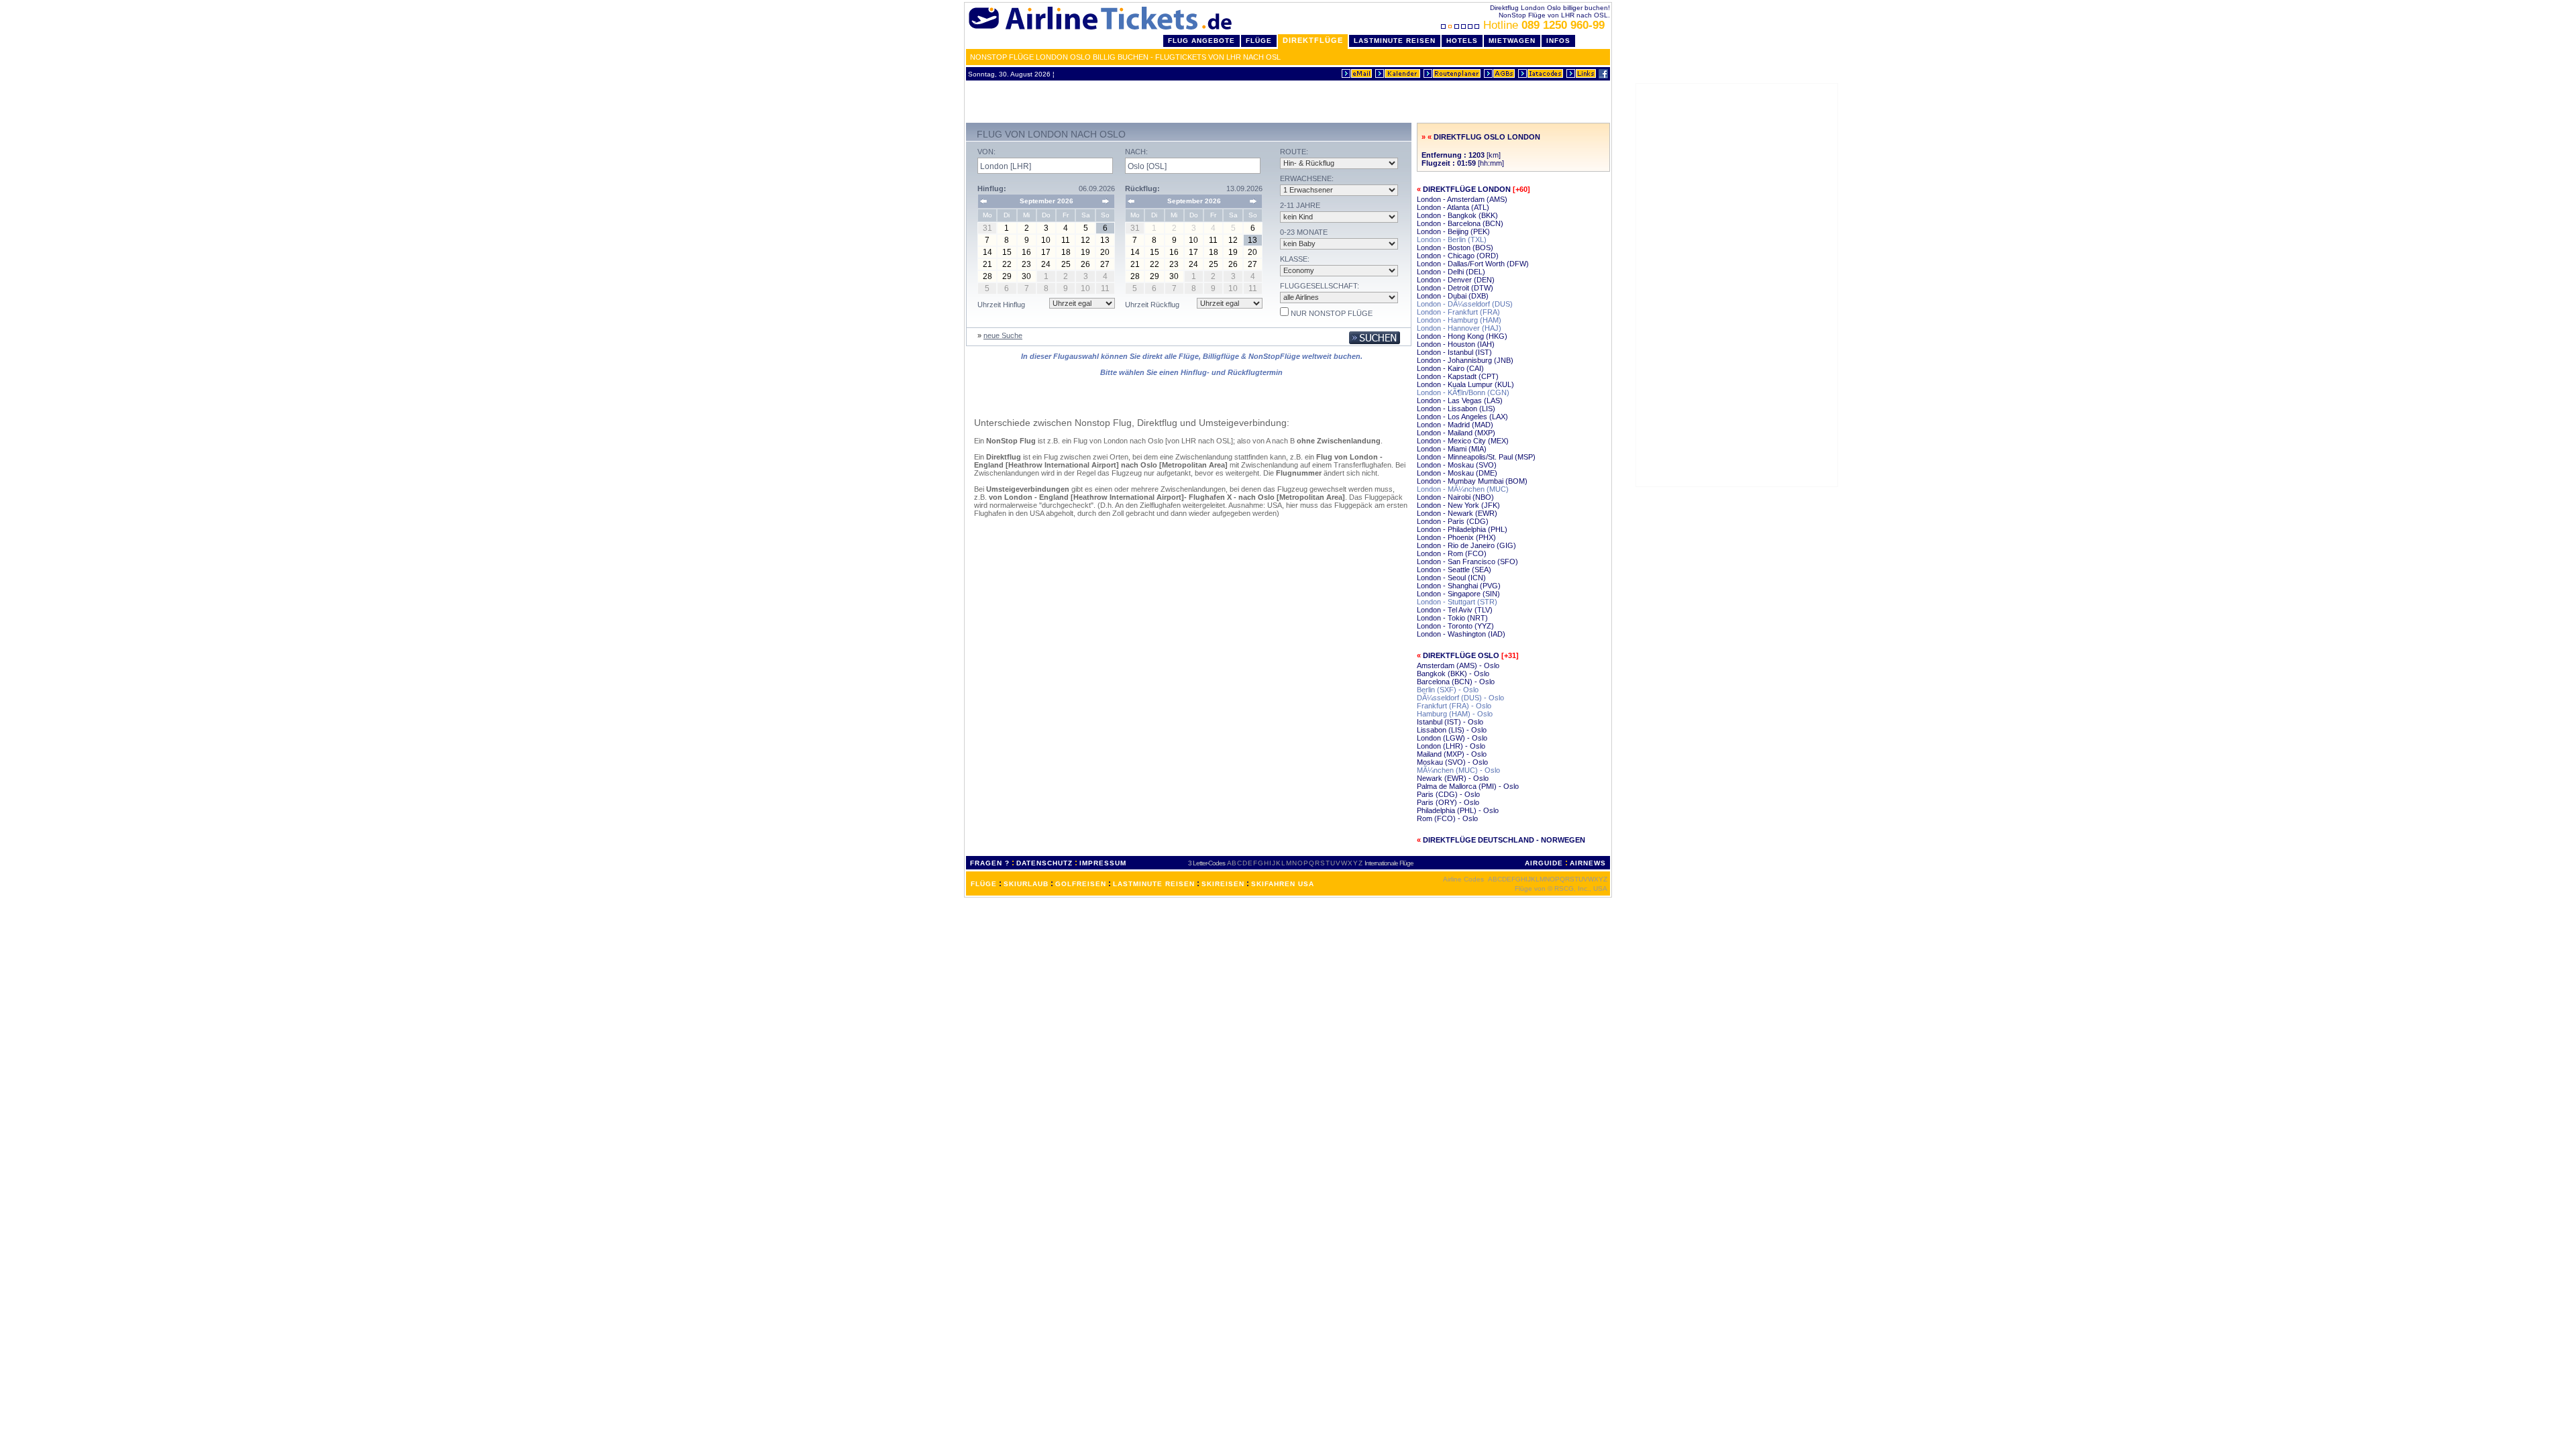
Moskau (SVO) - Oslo (1452, 762)
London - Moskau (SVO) (1457, 465)
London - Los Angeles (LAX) (1462, 417)
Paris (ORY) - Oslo (1448, 802)
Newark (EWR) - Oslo (1453, 778)
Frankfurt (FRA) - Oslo (1454, 706)
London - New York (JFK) (1458, 505)
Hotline (1544, 25)
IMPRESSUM (1103, 863)
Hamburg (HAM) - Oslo (1455, 714)
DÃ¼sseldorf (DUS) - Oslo (1460, 698)
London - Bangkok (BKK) (1457, 215)
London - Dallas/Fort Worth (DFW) (1473, 264)
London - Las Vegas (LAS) (1460, 400)
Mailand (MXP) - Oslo (1452, 754)
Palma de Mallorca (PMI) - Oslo (1468, 786)
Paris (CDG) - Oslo (1448, 794)
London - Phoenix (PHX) (1456, 537)
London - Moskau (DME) (1457, 473)
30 (1026, 276)
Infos (1558, 41)
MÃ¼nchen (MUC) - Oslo (1458, 770)
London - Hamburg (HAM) (1459, 320)
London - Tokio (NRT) (1452, 618)
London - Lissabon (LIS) (1456, 409)
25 (1066, 264)
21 (987, 264)
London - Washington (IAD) (1461, 634)
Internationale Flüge (1389, 863)
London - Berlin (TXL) (1452, 239)
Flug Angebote (1201, 41)
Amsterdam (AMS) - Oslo (1458, 665)
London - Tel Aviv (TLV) (1455, 610)
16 (1026, 252)
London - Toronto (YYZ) (1455, 626)
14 (987, 252)
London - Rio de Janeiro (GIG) (1466, 545)
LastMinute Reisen (1395, 41)
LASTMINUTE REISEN (1154, 884)
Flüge (1259, 41)
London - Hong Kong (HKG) (1462, 336)
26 (1085, 264)
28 (987, 276)
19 (1085, 252)
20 (1105, 252)
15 (1007, 252)
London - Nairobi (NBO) (1455, 497)
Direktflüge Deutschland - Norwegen (1504, 840)
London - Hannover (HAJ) (1459, 328)
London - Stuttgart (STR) (1457, 602)
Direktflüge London (1467, 189)
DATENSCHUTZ (1044, 863)
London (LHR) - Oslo (1451, 746)
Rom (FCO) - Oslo (1447, 818)
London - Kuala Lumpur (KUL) (1465, 384)
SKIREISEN (1223, 884)
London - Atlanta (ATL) (1453, 207)
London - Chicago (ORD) (1458, 256)
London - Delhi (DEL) (1451, 272)
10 (1046, 240)
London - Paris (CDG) (1453, 521)
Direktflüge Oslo (1461, 655)
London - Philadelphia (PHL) (1462, 529)
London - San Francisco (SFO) (1467, 561)
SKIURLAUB (1026, 884)
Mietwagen (1512, 41)
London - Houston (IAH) (1456, 344)
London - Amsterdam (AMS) (1462, 199)
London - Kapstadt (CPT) (1458, 376)
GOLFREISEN (1081, 884)
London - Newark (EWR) (1457, 513)
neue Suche (1003, 335)
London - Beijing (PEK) (1453, 231)
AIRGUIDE (1544, 863)
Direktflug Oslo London (1487, 137)
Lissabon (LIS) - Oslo (1452, 730)
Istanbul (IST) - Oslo (1450, 722)
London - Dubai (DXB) (1453, 296)
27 (1105, 264)
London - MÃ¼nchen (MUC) (1463, 489)
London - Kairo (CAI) (1450, 368)
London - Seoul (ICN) (1451, 578)
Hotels (1462, 41)
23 (1026, 264)
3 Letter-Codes (1206, 863)
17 (1046, 252)
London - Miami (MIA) (1452, 449)
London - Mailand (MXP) (1456, 433)
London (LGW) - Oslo (1452, 738)
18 (1066, 252)
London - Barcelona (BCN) (1460, 223)
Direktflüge (1313, 40)
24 (1046, 264)
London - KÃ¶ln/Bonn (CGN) (1463, 392)
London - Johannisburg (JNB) (1465, 360)
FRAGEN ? (990, 863)
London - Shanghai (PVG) (1459, 586)
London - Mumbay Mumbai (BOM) (1472, 481)
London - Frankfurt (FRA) (1458, 312)
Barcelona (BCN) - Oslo (1456, 682)
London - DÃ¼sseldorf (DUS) (1465, 304)
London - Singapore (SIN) (1458, 594)
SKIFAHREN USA (1283, 884)
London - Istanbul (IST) (1454, 352)
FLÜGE (984, 884)
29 (1007, 276)
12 (1085, 240)
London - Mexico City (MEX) (1463, 441)
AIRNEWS (1588, 863)
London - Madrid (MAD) (1455, 425)
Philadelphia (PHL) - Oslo (1458, 810)
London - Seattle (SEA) (1454, 570)
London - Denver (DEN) (1456, 280)
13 (1105, 240)
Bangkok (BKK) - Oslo (1453, 674)
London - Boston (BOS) (1455, 248)
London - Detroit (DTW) (1455, 288)
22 (1007, 264)
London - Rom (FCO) (1452, 553)
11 (1066, 240)
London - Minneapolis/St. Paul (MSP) (1476, 457)
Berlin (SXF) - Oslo (1448, 690)
